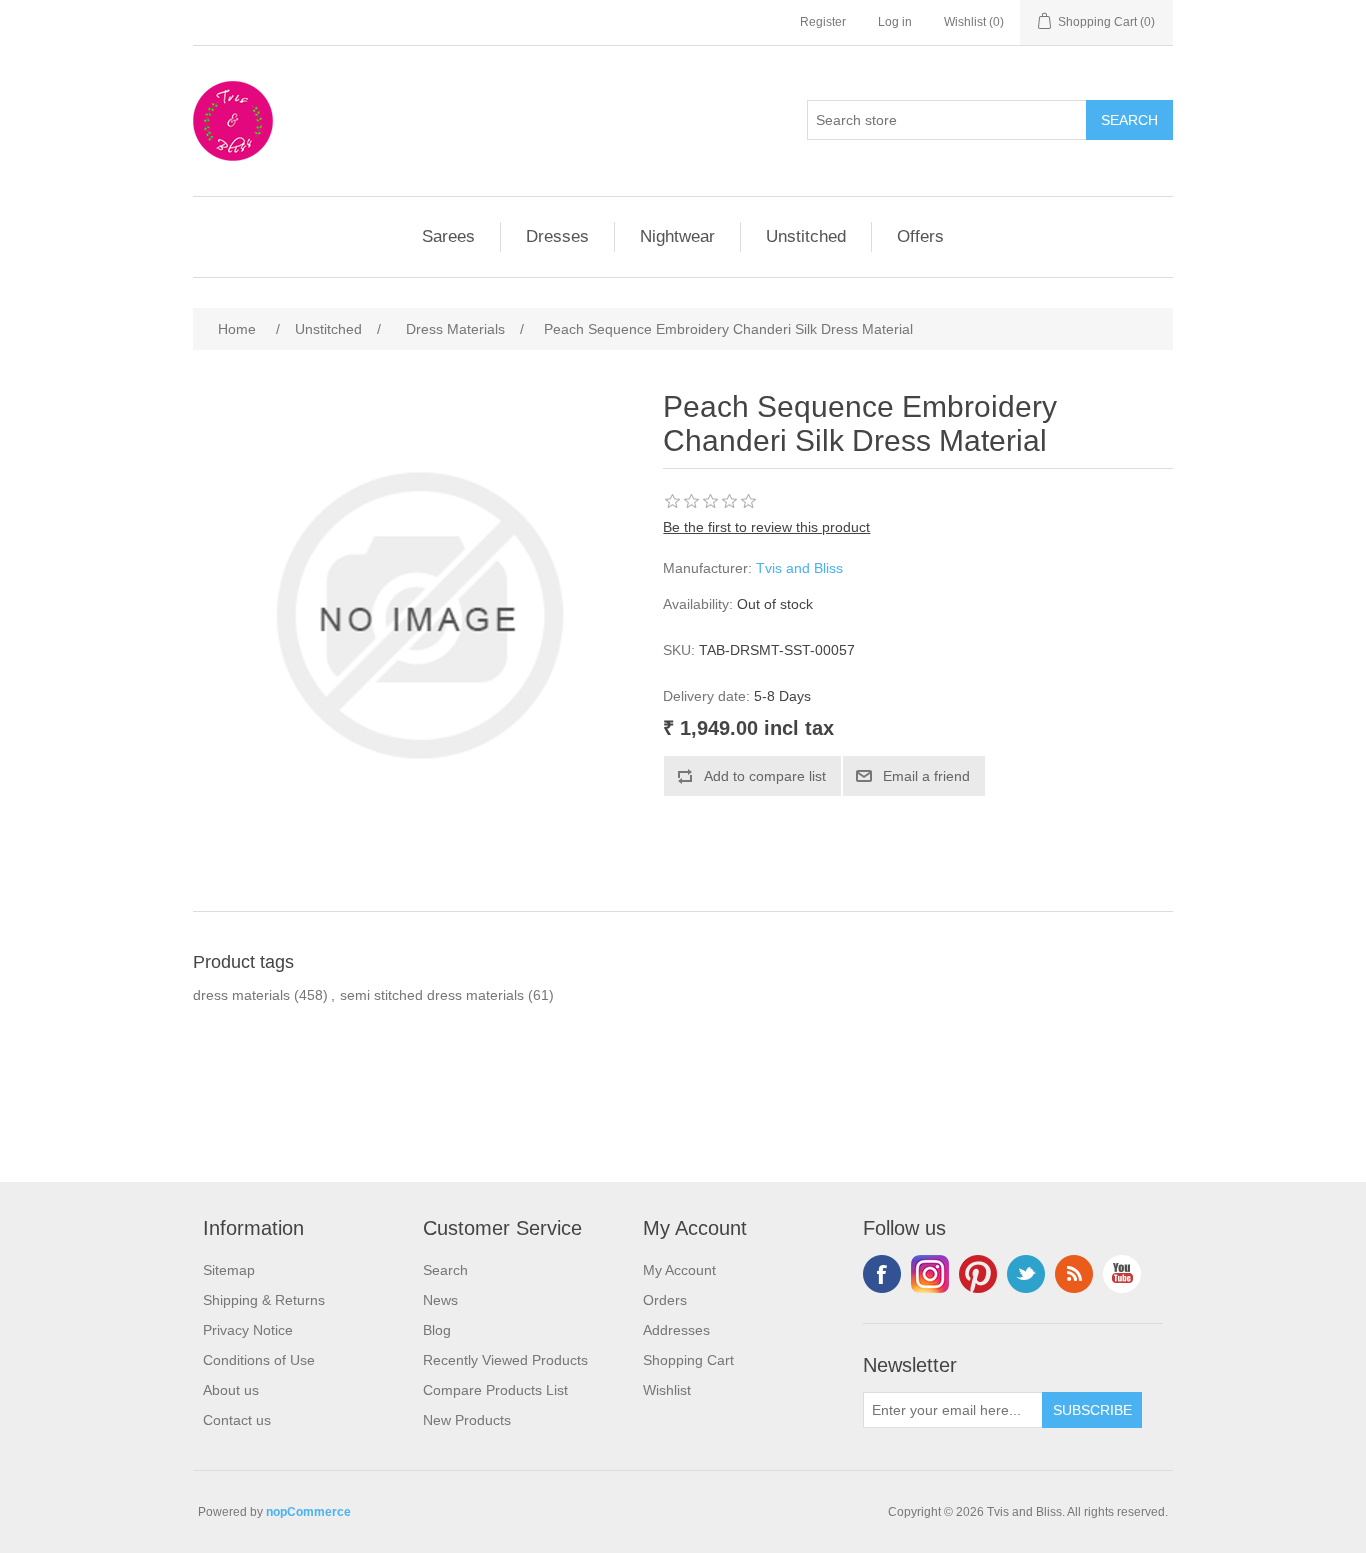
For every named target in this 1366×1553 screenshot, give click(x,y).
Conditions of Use (259, 1360)
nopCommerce (308, 1512)
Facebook (882, 1274)
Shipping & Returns (264, 1300)
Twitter (1026, 1274)
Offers (920, 236)
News (440, 1300)
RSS (1074, 1274)
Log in (895, 22)
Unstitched (806, 236)
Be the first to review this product (766, 527)
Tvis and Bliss (799, 568)
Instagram (930, 1274)
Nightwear (677, 236)
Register (823, 22)
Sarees (448, 236)
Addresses (676, 1330)
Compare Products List (495, 1390)
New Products (467, 1420)
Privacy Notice (248, 1330)
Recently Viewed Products (505, 1360)
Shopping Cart (688, 1360)
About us (231, 1390)
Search (445, 1270)
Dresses (557, 236)
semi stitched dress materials (432, 995)
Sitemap (229, 1270)
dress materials (241, 995)
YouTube (1122, 1274)
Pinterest (978, 1274)
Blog (437, 1330)
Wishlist (667, 1390)
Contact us (237, 1420)
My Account (679, 1270)
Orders (665, 1300)
